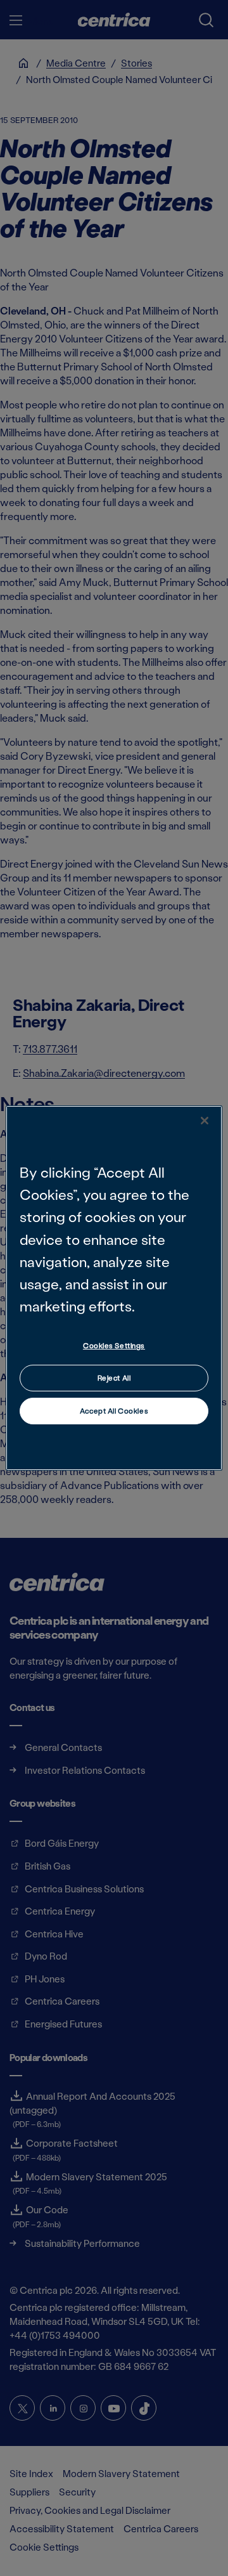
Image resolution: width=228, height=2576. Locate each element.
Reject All (114, 1378)
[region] (114, 1288)
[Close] (205, 1121)
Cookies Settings (114, 1345)
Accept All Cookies (114, 1411)
